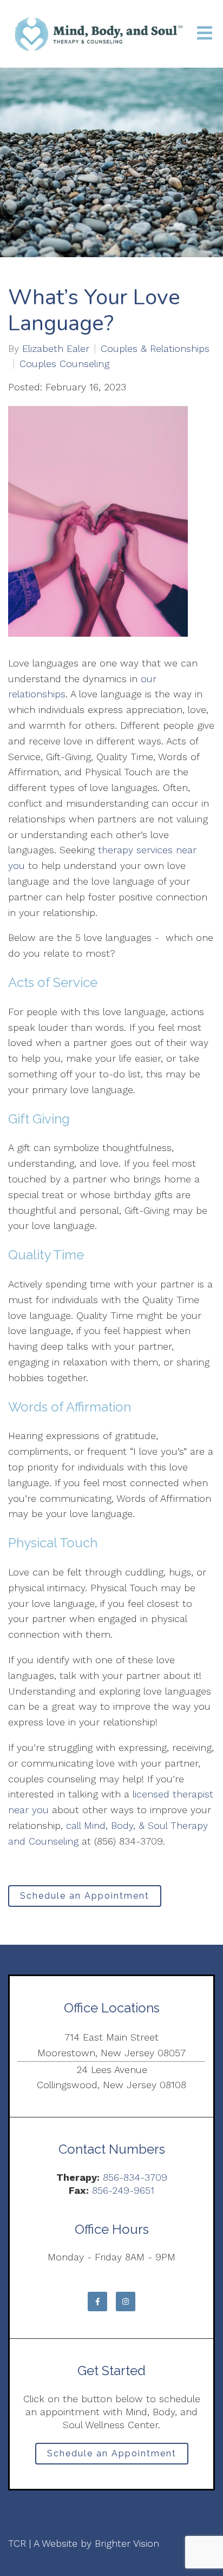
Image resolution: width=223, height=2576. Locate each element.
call (73, 1825)
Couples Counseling (64, 364)
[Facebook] (97, 2302)
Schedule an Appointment (85, 1896)
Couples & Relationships (155, 349)
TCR (17, 2543)
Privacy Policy (39, 2511)
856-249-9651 (123, 2190)
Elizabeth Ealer (56, 349)
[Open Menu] (205, 34)
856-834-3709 (135, 2177)
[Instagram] (126, 2302)
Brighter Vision (127, 2543)
